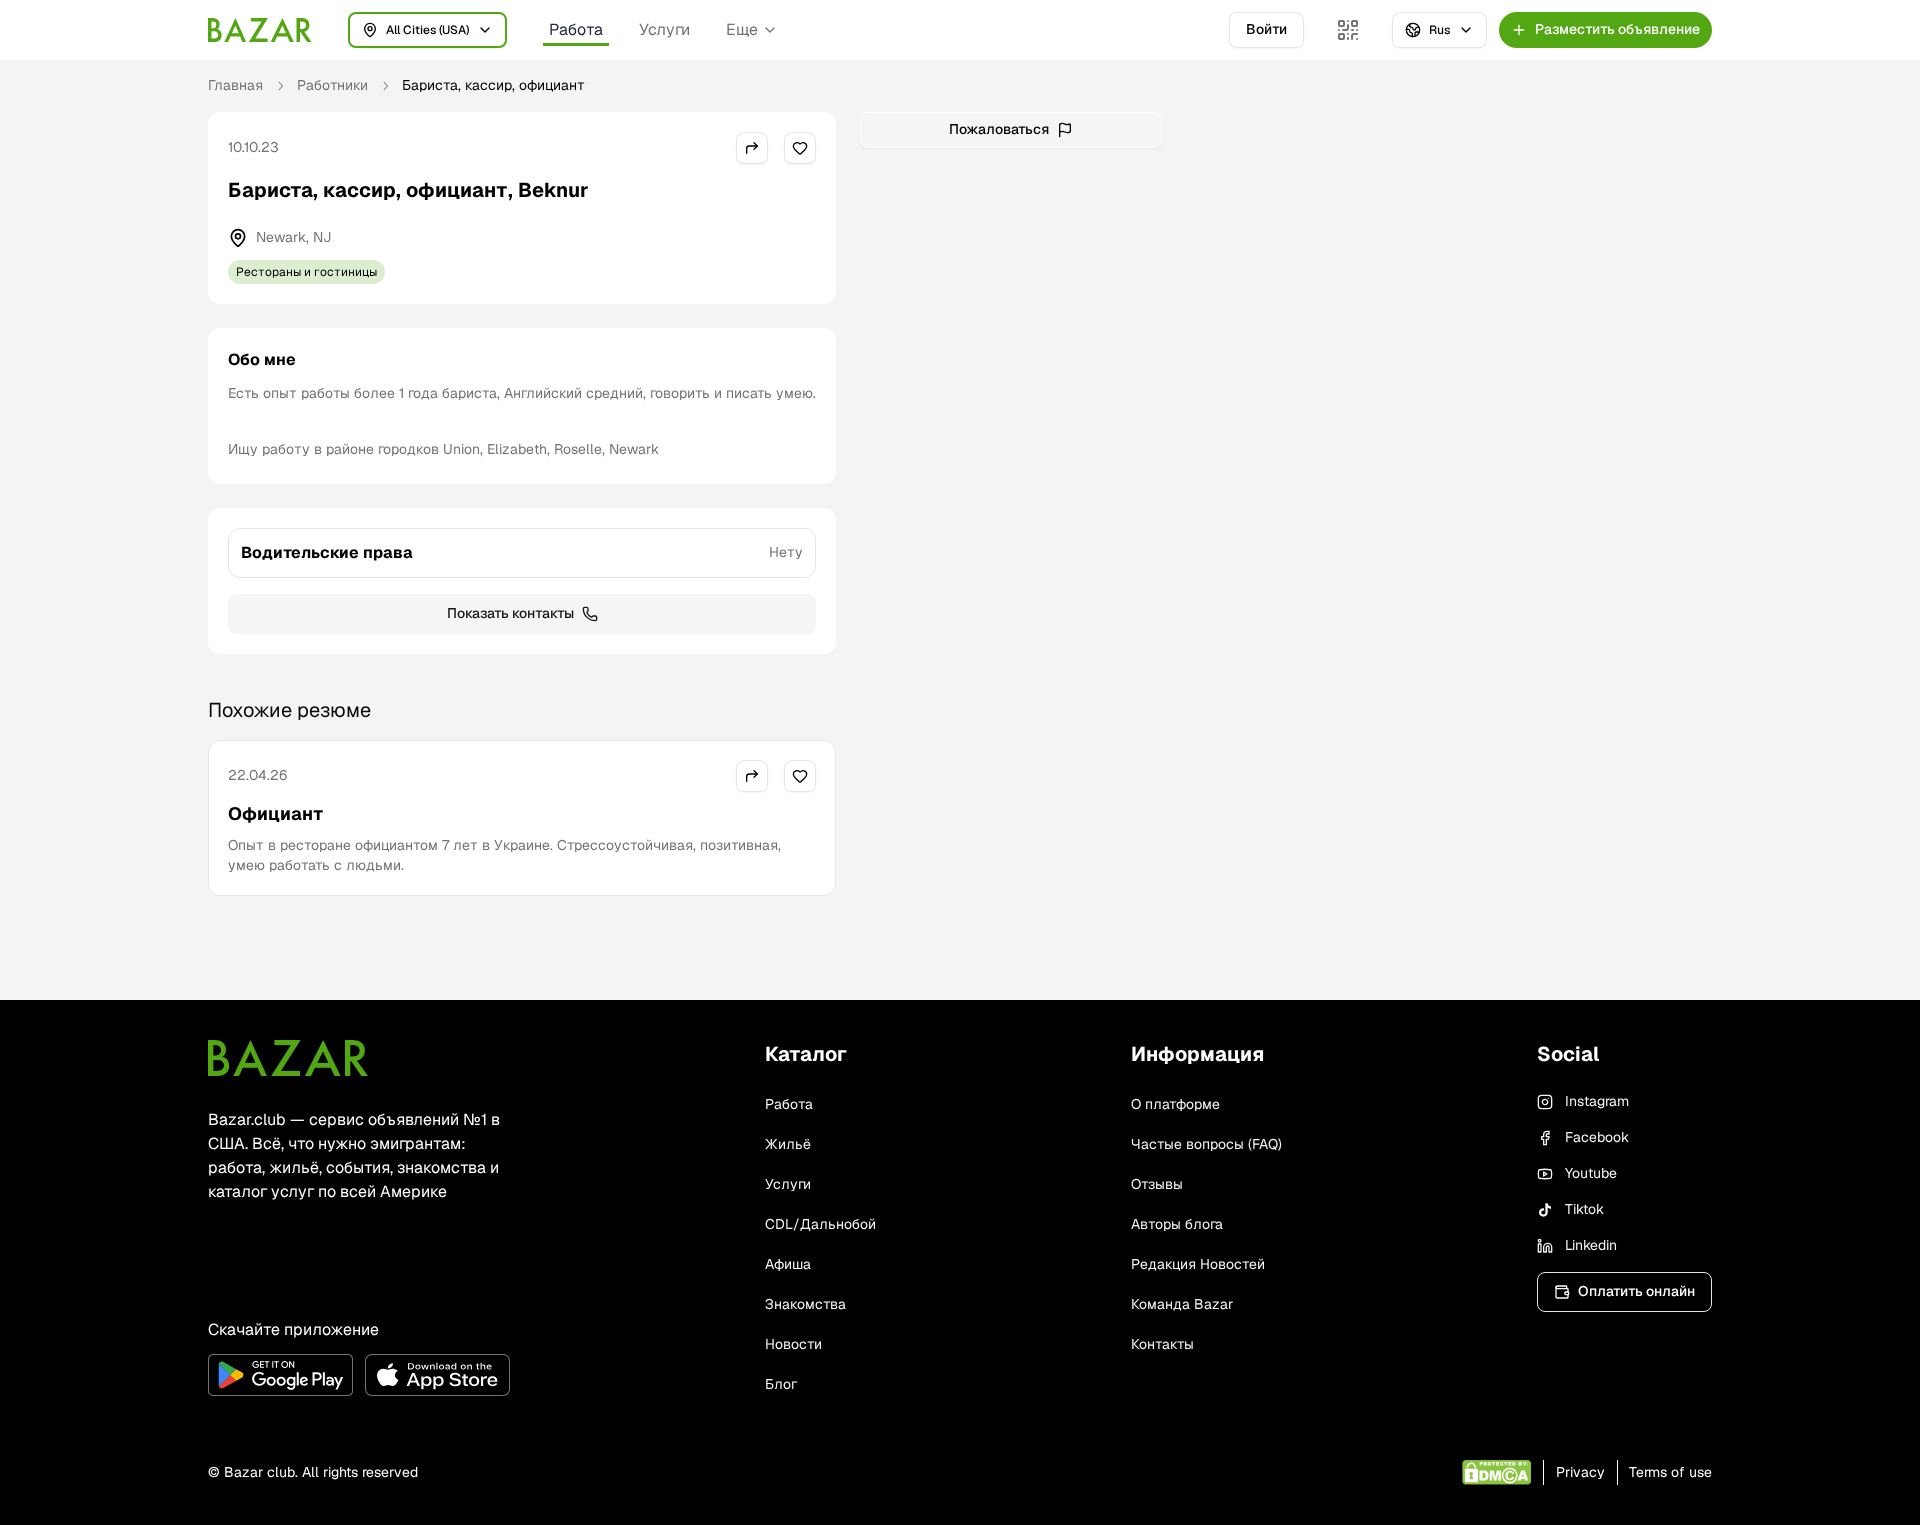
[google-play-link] (280, 1375)
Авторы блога (1177, 1224)
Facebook (1597, 1137)
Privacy (1580, 1472)
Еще (742, 29)
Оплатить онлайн (1636, 1291)
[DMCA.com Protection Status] (1496, 1472)
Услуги (664, 29)
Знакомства (805, 1304)
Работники (332, 85)
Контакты (1162, 1344)
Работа (576, 29)
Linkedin (1591, 1245)
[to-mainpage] (288, 1058)
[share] (752, 148)
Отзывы (1157, 1184)
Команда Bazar (1182, 1304)
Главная (235, 85)
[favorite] (800, 148)
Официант (275, 813)
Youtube (1591, 1173)
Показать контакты (510, 613)
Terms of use (1670, 1472)
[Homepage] (260, 30)
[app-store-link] (437, 1375)
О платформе (1175, 1104)
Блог (781, 1384)
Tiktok (1584, 1209)
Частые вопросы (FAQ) (1206, 1144)
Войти (1266, 29)
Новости (793, 1344)
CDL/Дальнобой (820, 1224)
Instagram (1597, 1101)
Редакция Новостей (1198, 1264)
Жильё (788, 1144)
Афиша (788, 1264)
